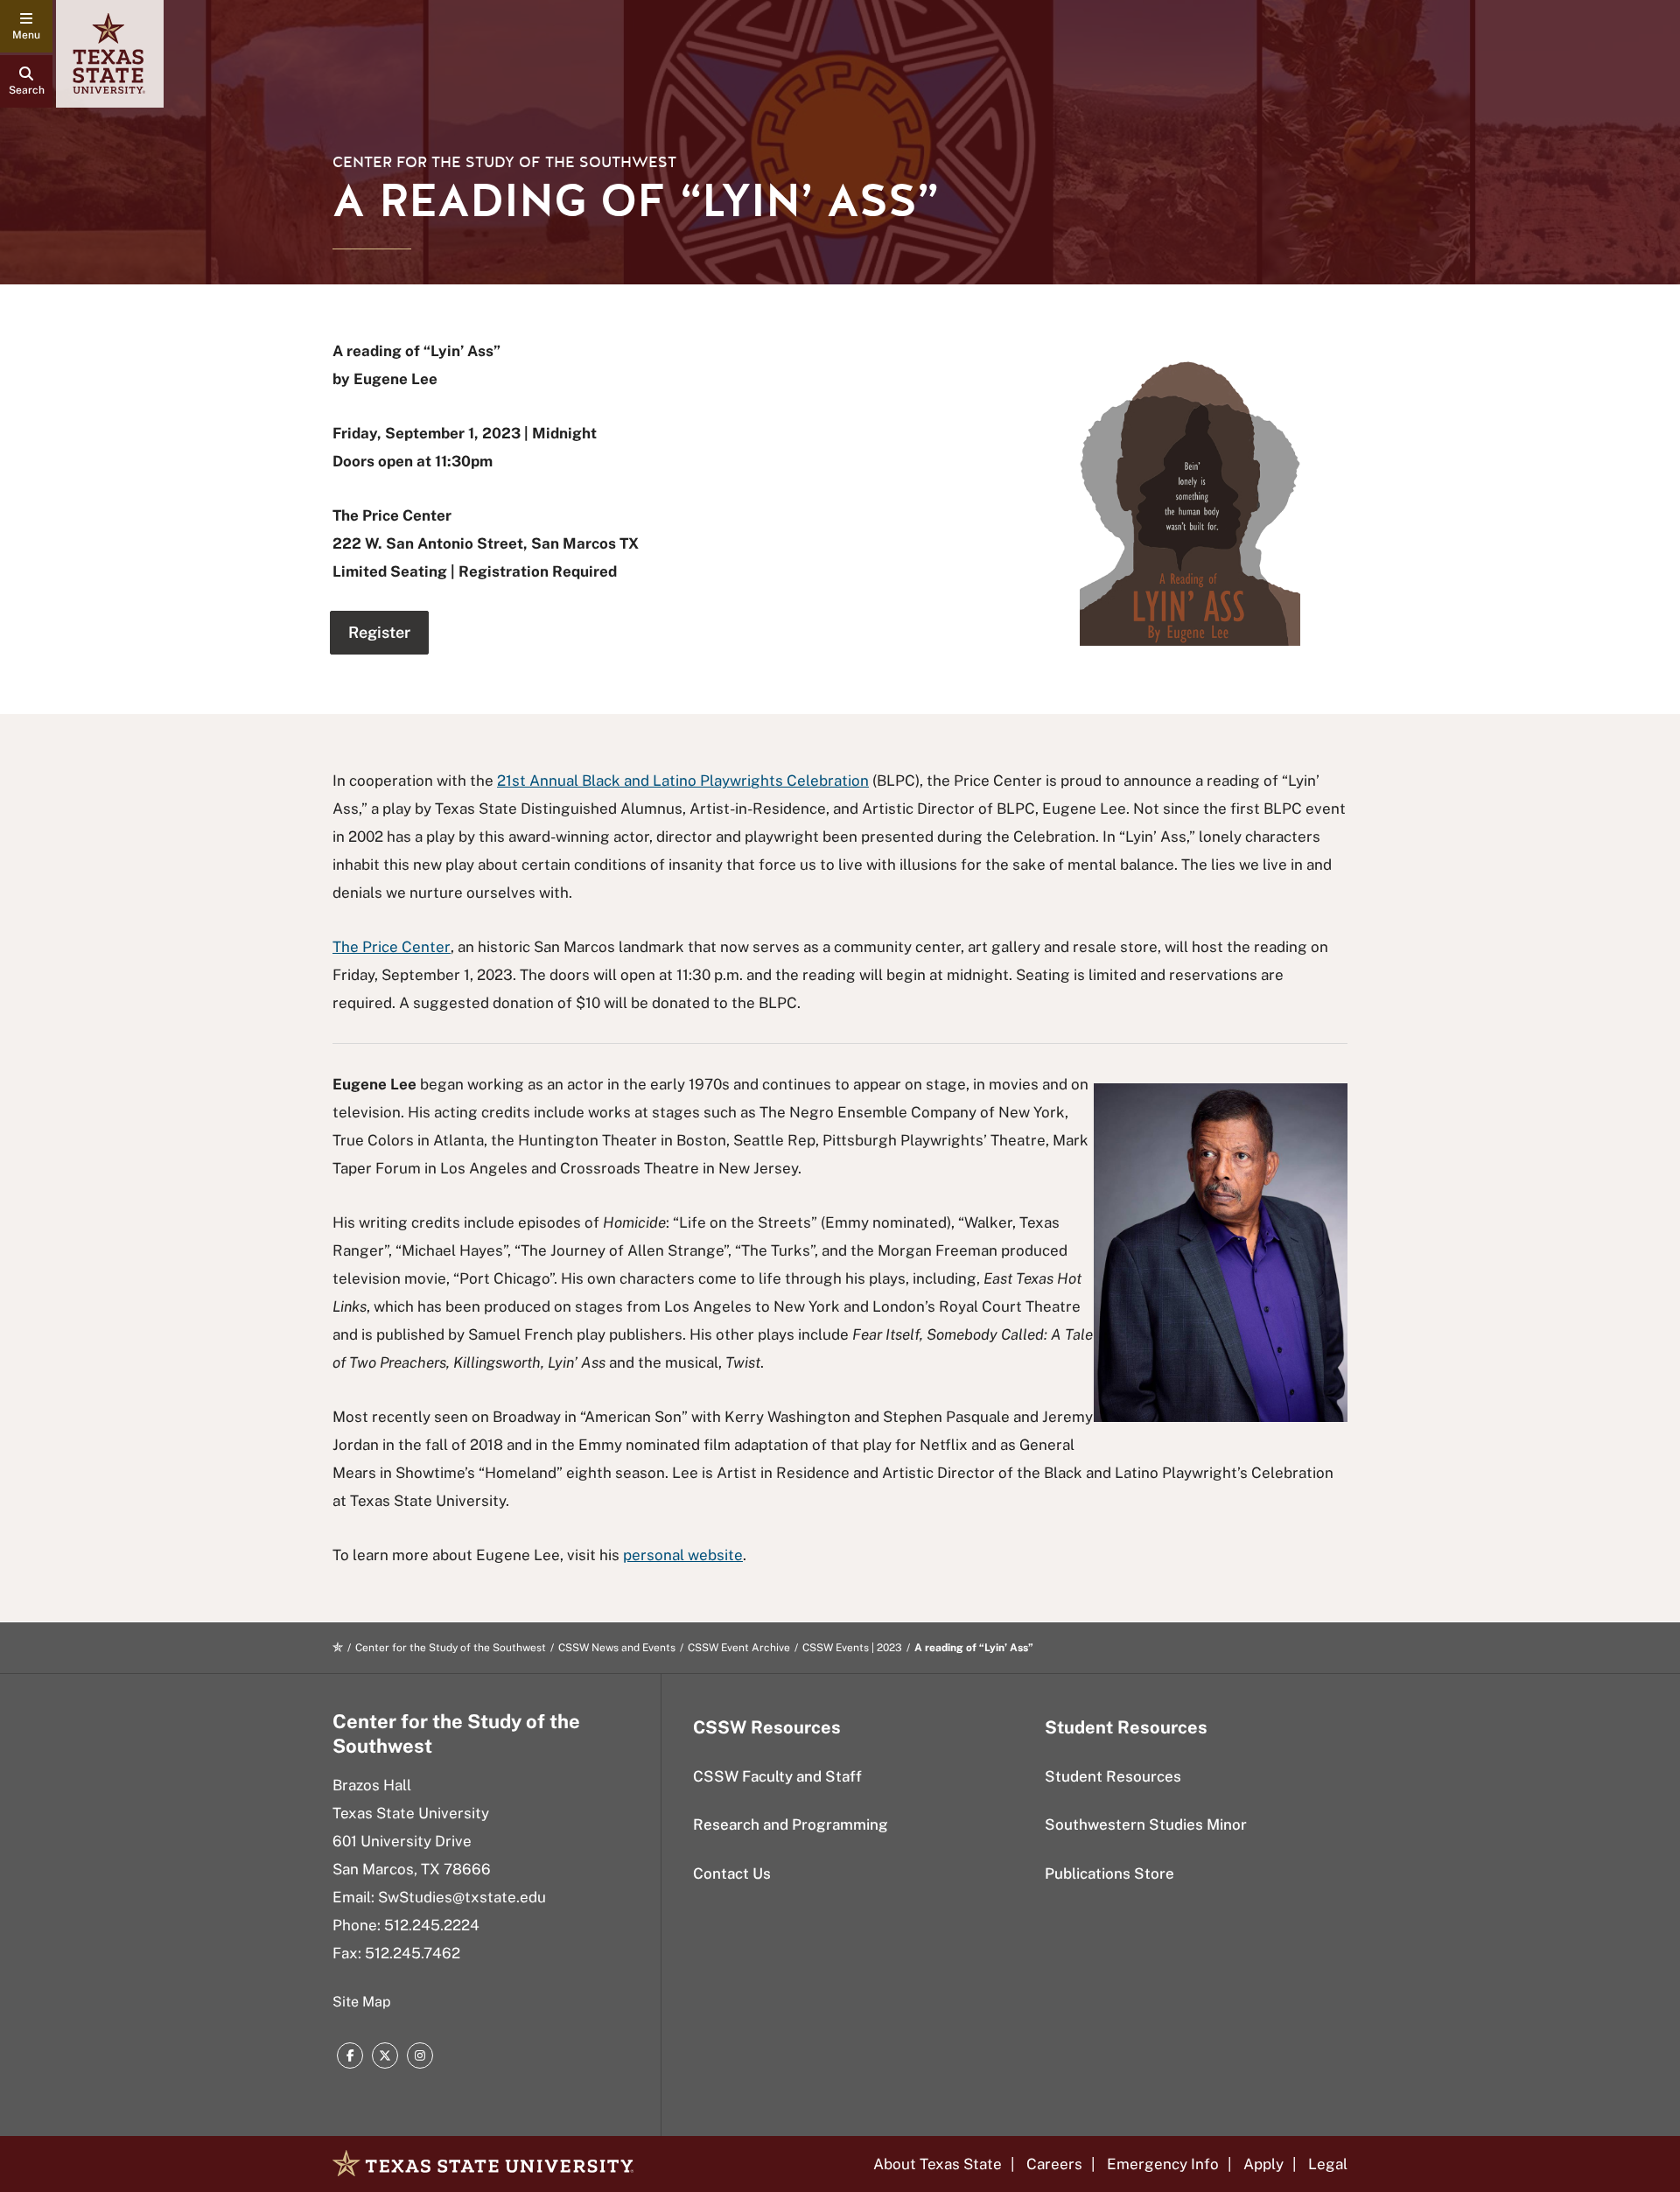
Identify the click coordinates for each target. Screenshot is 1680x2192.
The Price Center (392, 947)
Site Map (362, 2002)
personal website (683, 1555)
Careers (1054, 2164)
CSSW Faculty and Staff (777, 1776)
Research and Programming (791, 1824)
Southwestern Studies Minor (1146, 1824)
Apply (1263, 2164)
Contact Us (732, 1873)
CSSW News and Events (617, 1648)
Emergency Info (1163, 2164)
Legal (1328, 2164)
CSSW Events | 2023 (852, 1648)
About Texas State (938, 2164)
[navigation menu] (26, 26)
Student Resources (1113, 1776)
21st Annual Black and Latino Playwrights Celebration (683, 781)
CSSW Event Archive (739, 1648)
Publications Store (1109, 1873)
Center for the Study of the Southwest (504, 162)
